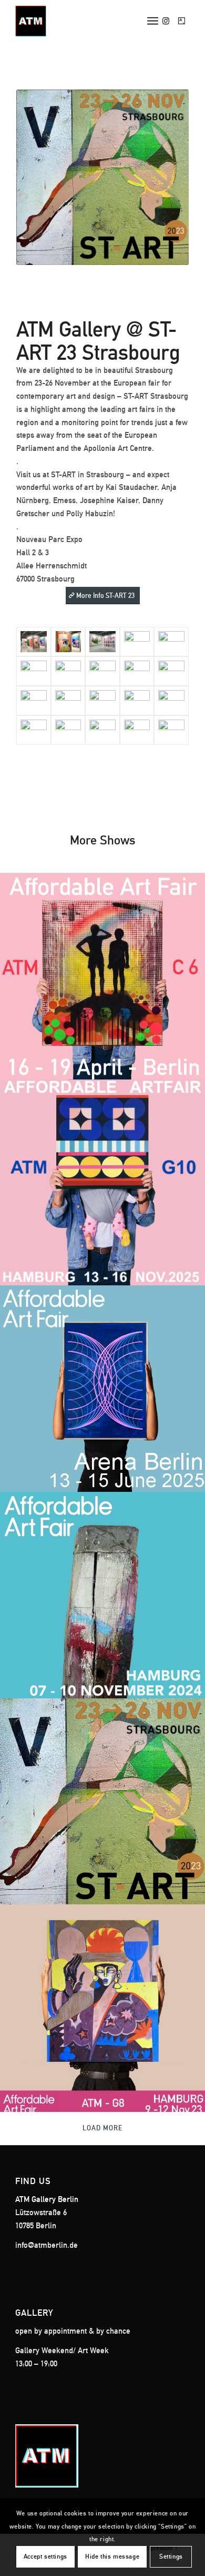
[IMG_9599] (137, 701)
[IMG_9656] (68, 730)
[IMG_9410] (34, 671)
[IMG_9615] (34, 730)
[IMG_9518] (68, 671)
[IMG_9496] (137, 730)
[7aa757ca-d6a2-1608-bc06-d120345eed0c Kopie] (171, 730)
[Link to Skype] (182, 21)
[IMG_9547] (137, 671)
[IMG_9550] (171, 671)
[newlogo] (85, 21)
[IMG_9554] (34, 701)
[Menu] (153, 21)
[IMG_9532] (102, 730)
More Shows (103, 840)
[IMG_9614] (171, 701)
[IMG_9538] (102, 701)
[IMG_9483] (102, 671)
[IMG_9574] (68, 701)
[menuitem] (153, 21)
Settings (171, 2557)
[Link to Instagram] (166, 21)
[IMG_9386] (68, 642)
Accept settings (45, 2557)
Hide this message (112, 2557)
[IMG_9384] (102, 642)
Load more (102, 2128)
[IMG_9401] (34, 642)
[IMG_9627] (137, 642)
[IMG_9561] (171, 642)
